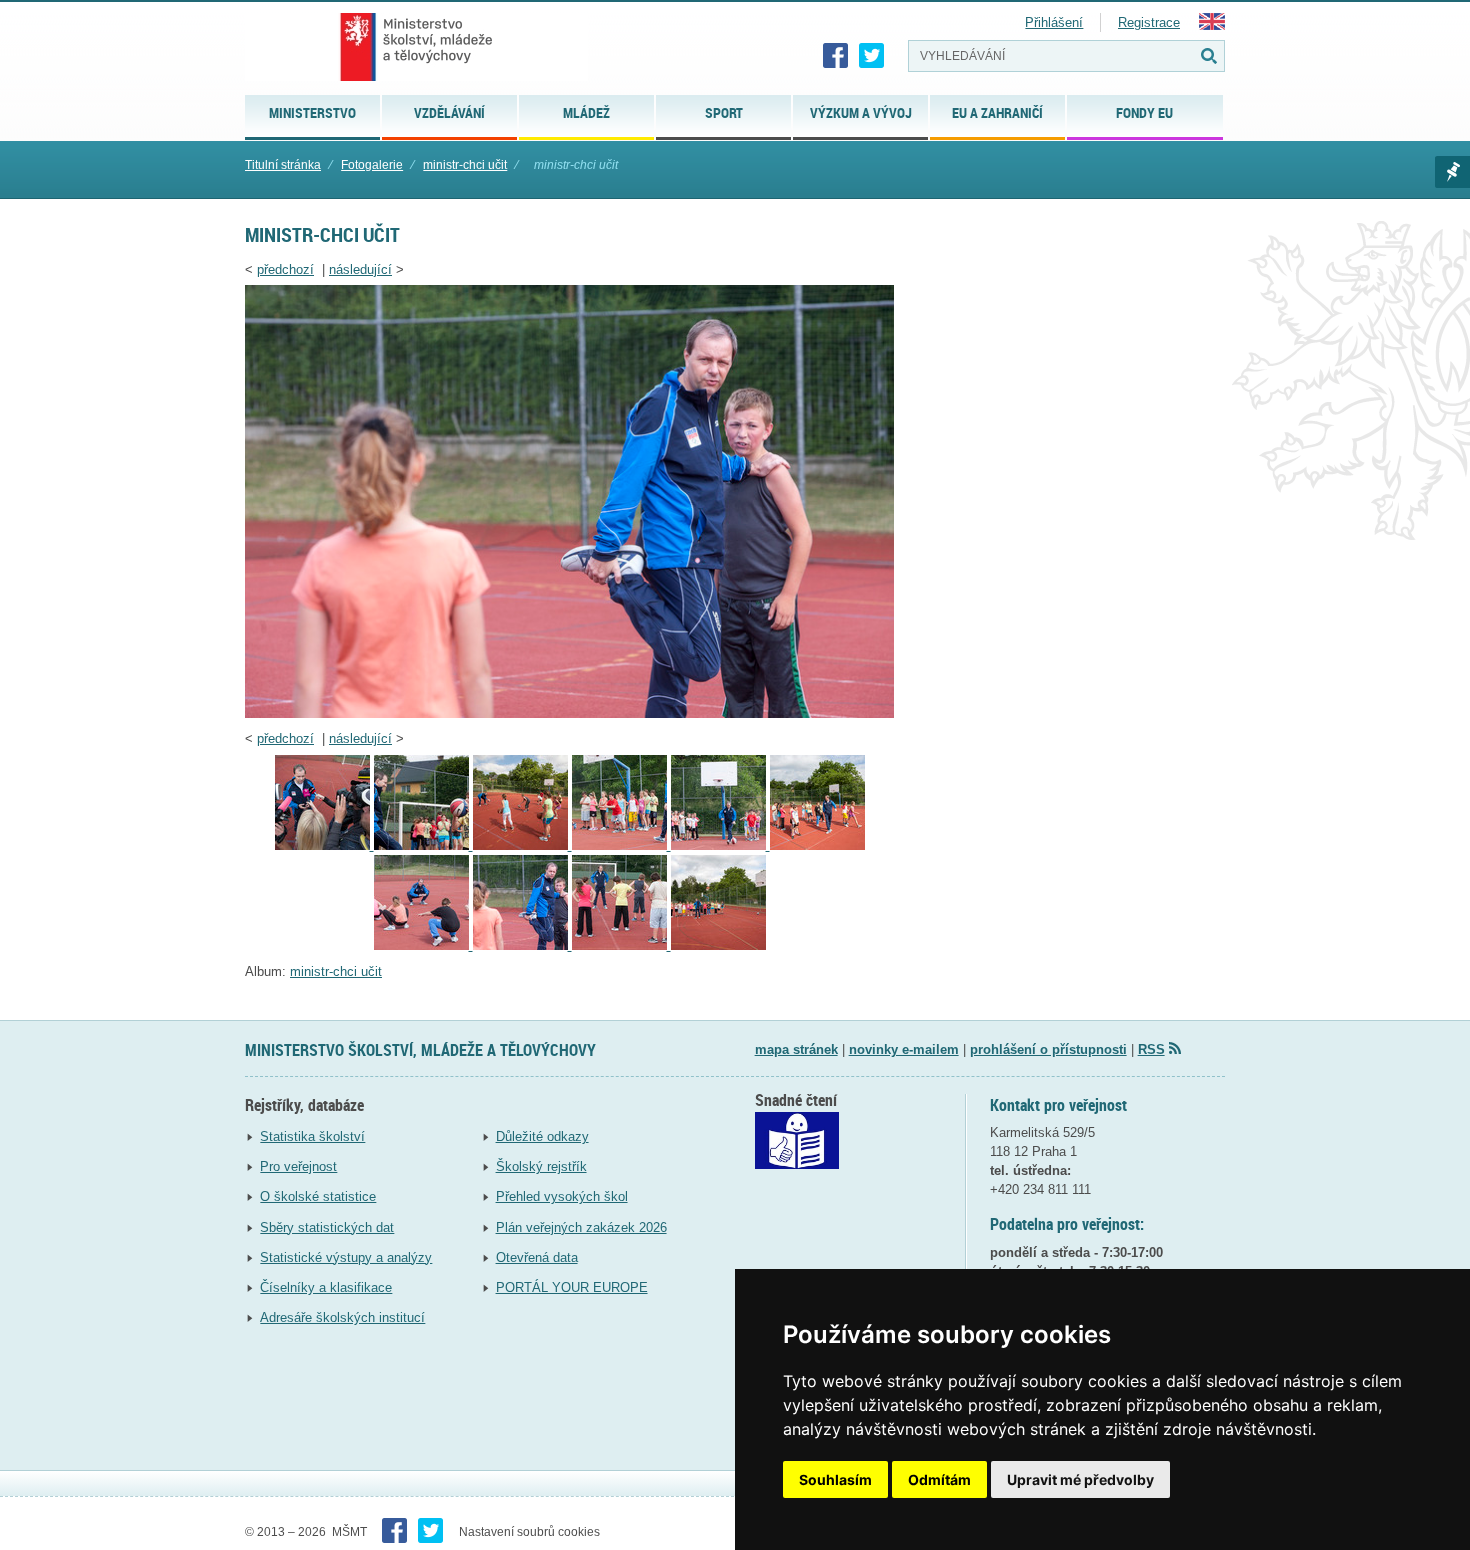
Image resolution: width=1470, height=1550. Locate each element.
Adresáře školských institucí (342, 1317)
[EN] (1212, 25)
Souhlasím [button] (835, 1479)
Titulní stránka (283, 165)
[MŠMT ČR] (416, 47)
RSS (1151, 1049)
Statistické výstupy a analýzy (346, 1257)
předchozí (285, 269)
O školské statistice (318, 1196)
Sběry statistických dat (327, 1227)
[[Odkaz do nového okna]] (797, 1164)
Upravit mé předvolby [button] (1080, 1479)
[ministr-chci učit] (569, 713)
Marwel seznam (1452, 172)
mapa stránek (796, 1049)
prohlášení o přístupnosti (1048, 1049)
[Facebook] (836, 56)
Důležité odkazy (542, 1136)
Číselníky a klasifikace (326, 1287)
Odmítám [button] (939, 1479)
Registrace (1149, 22)
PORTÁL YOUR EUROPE (572, 1287)
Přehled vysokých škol (562, 1196)
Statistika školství (312, 1136)
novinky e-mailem (904, 1049)
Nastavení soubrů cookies (529, 1532)
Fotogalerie (372, 165)
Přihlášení (1054, 22)
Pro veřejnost (298, 1166)
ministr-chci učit (465, 165)
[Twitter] (872, 56)
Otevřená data (537, 1257)
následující (360, 269)
